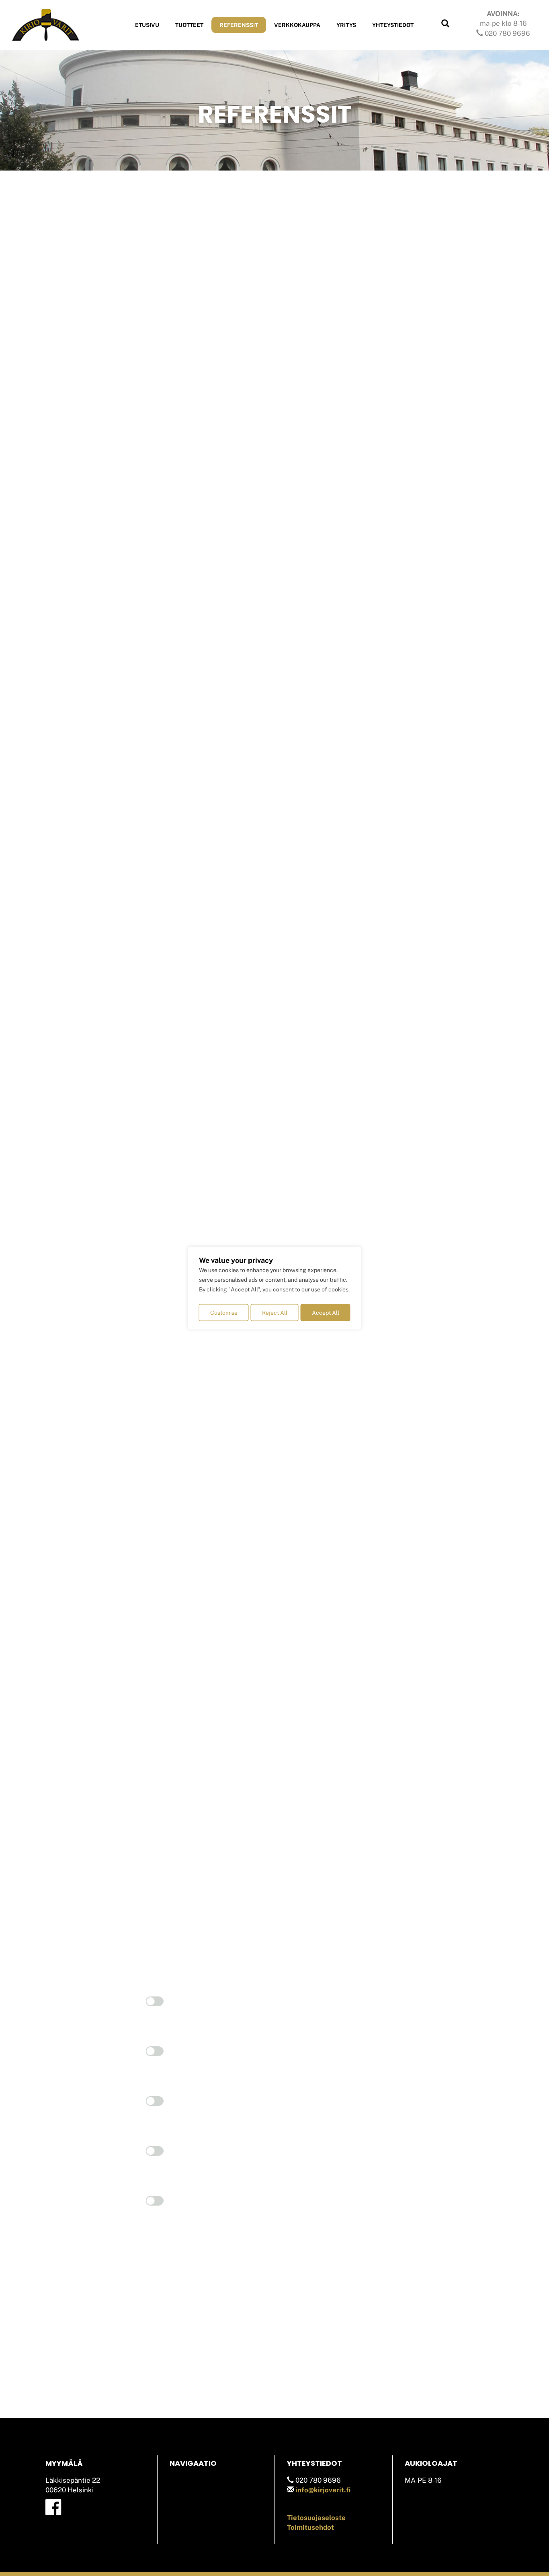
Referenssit (239, 25)
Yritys (346, 25)
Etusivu (147, 25)
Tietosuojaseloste (316, 2518)
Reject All (275, 1312)
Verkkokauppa (297, 25)
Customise (224, 1312)
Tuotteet (189, 25)
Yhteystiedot (393, 25)
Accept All (326, 1312)
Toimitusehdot (310, 2527)
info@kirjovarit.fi (323, 2490)
